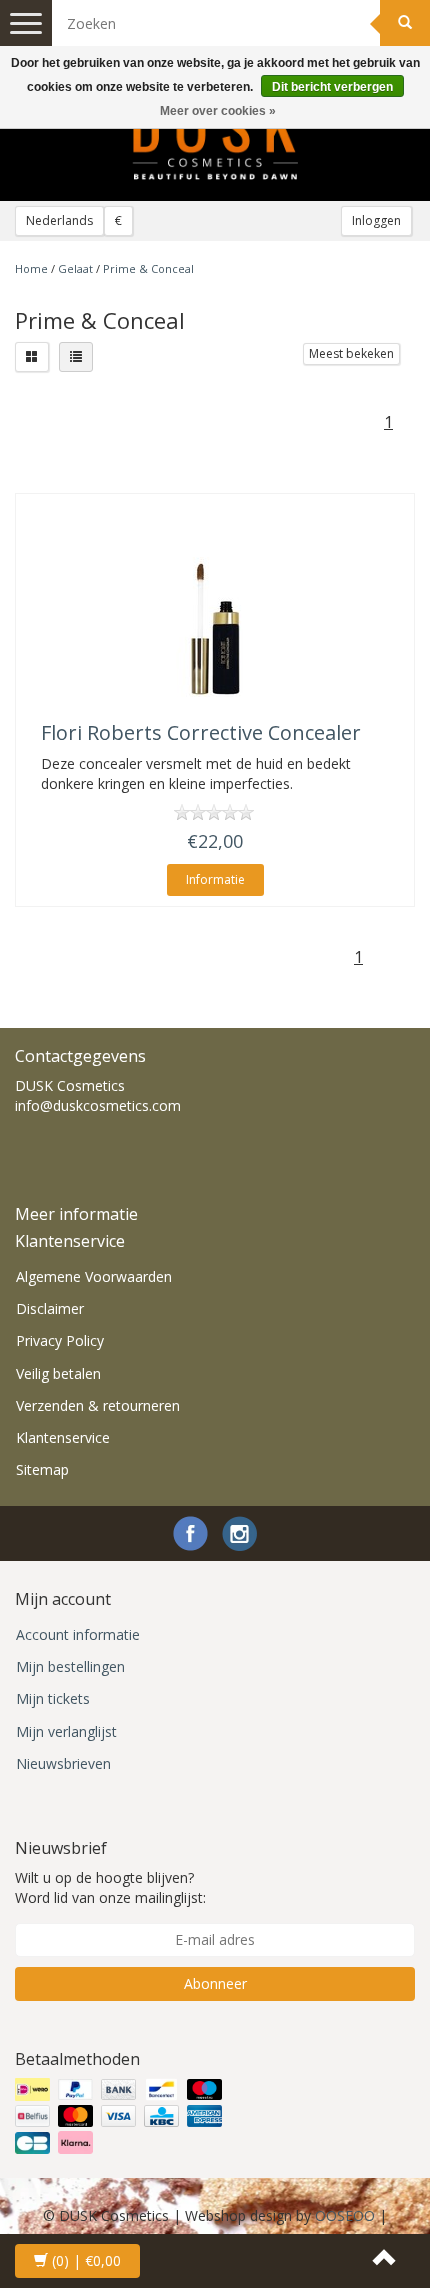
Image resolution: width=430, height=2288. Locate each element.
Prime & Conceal (148, 268)
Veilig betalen (58, 1373)
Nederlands (59, 220)
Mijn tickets (53, 1698)
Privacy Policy (60, 1340)
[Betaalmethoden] (120, 2116)
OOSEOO (345, 2215)
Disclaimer (50, 1308)
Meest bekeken (351, 353)
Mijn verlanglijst (66, 1731)
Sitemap (42, 1469)
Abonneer (215, 1983)
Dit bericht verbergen (332, 87)
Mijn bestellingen (70, 1666)
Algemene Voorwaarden (94, 1276)
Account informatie (78, 1634)
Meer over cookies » (218, 111)
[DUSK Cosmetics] (215, 141)
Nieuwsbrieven (63, 1763)
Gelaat (75, 268)
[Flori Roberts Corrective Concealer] (215, 627)
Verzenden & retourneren (98, 1405)
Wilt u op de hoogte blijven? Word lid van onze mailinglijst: (110, 1887)
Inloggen (376, 220)
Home (31, 268)
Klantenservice (63, 1437)
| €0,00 (86, 2260)
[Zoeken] (405, 23)
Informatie (215, 879)
